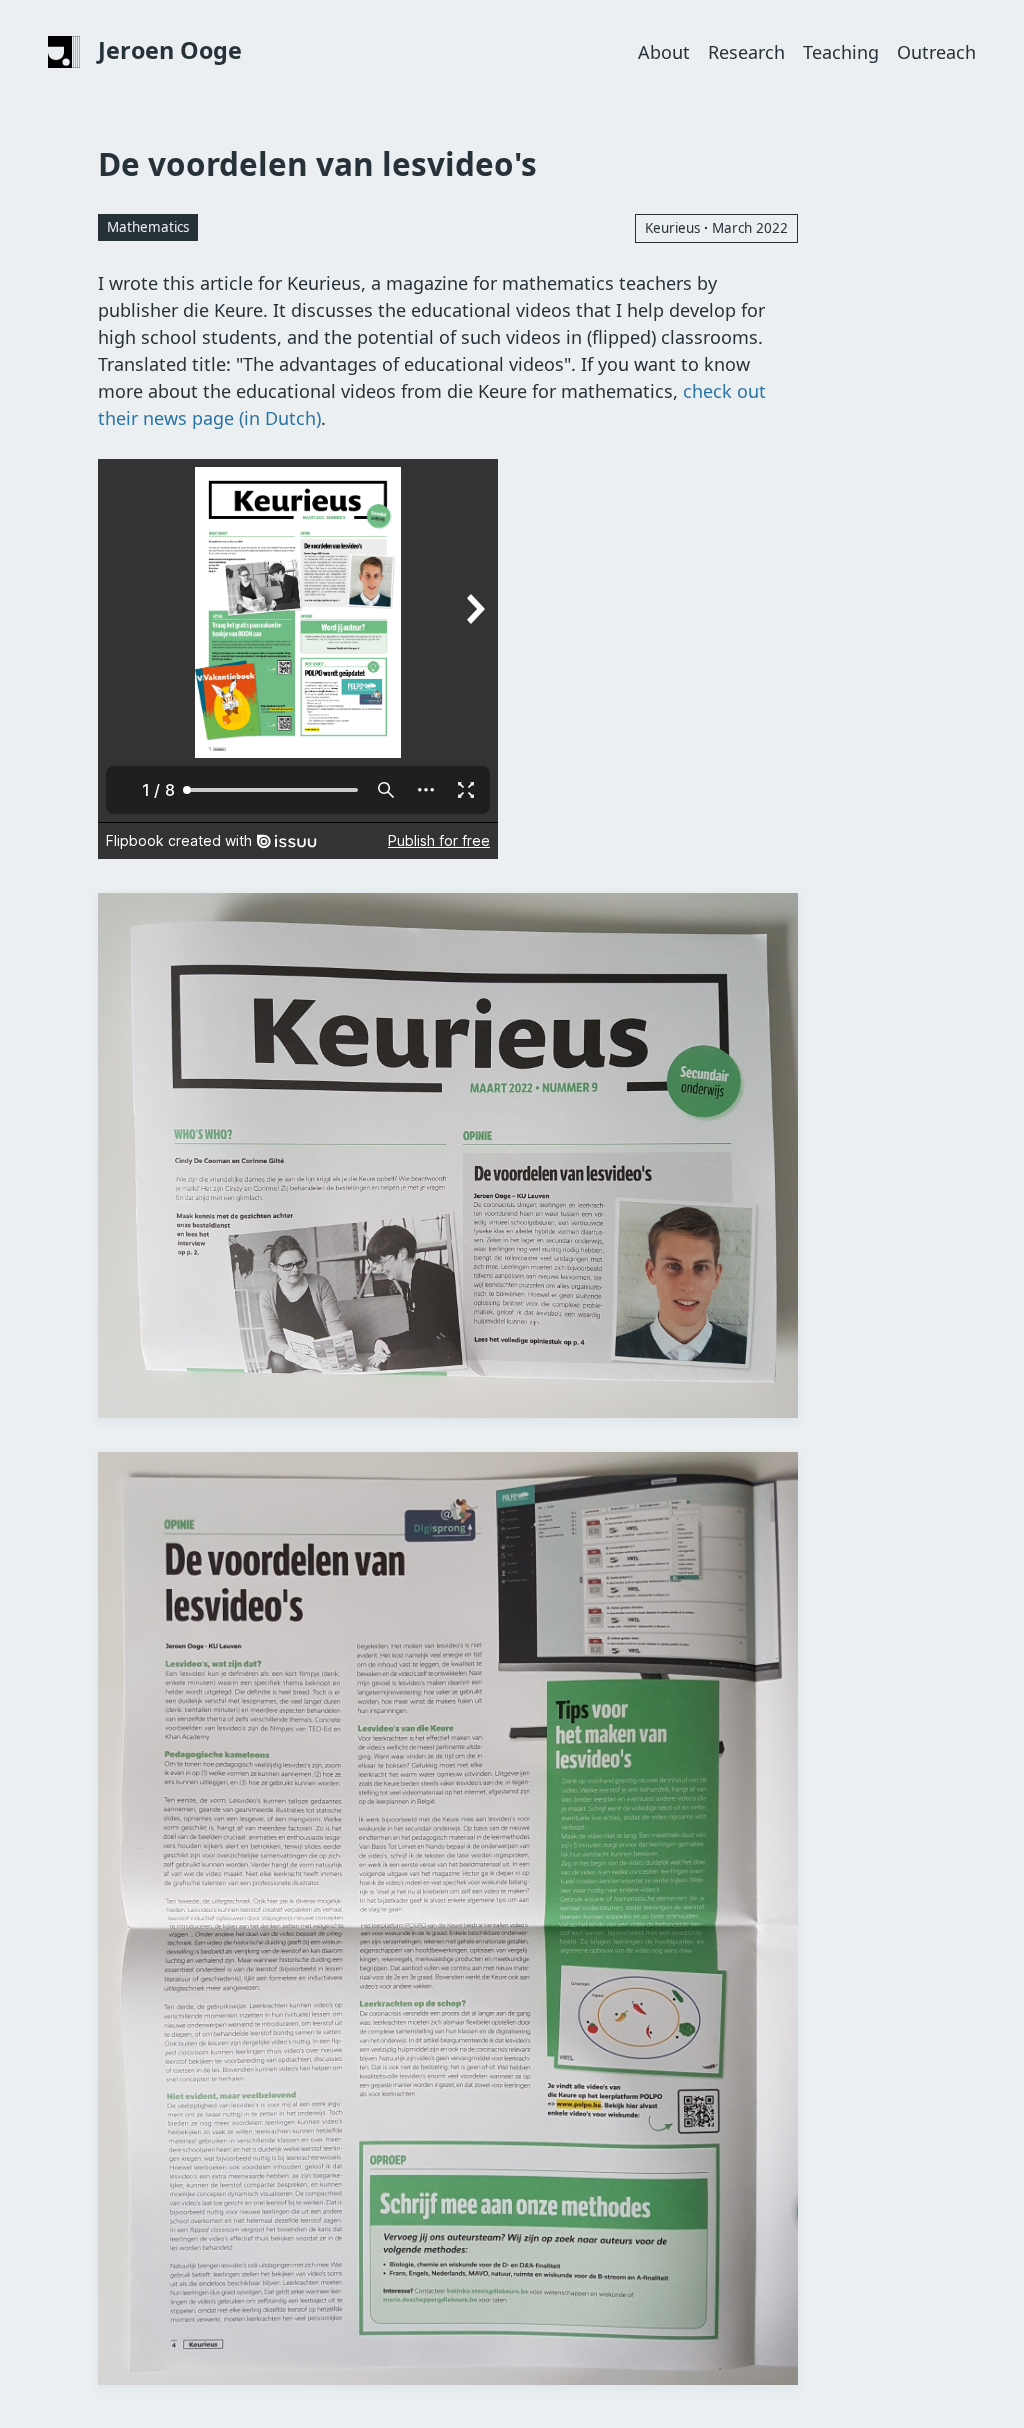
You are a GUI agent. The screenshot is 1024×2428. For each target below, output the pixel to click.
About (664, 52)
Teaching (841, 52)
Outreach (936, 52)
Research (746, 52)
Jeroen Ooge (170, 50)
